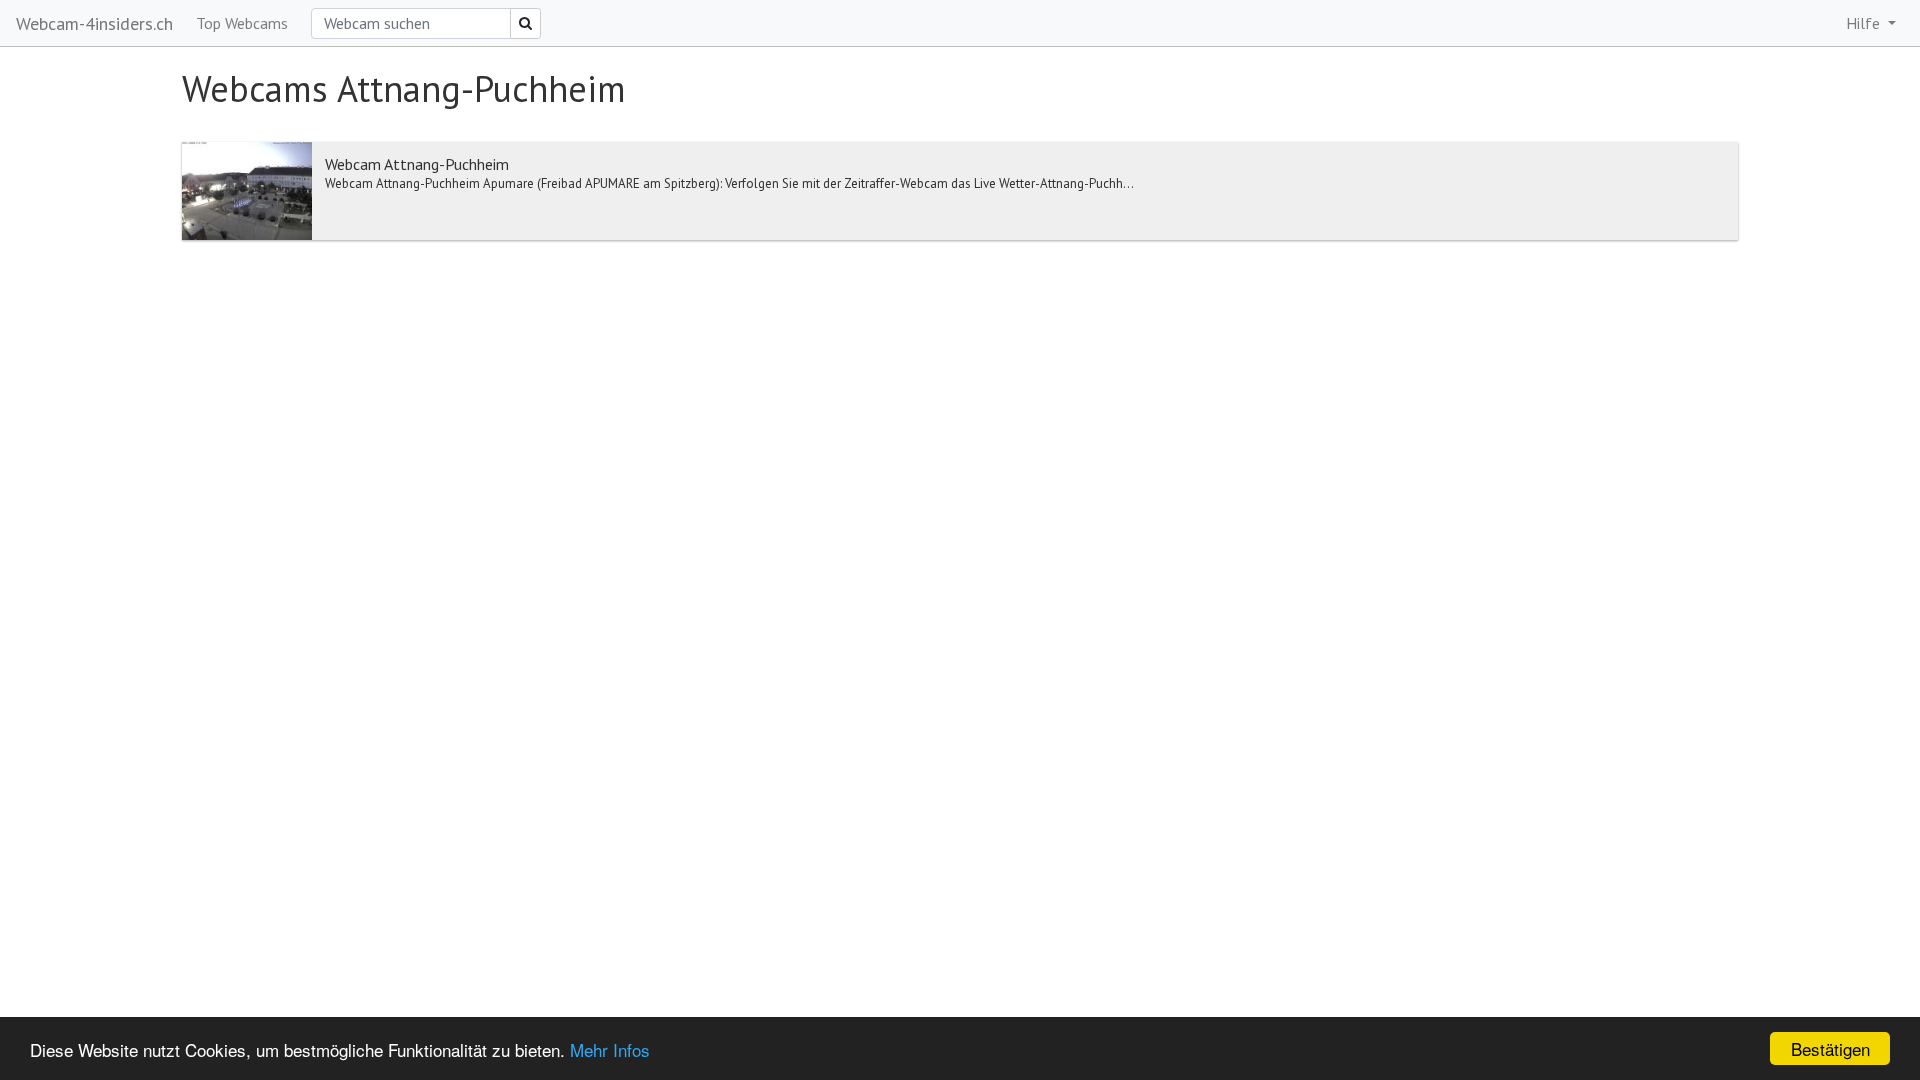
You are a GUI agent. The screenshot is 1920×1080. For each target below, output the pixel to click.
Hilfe (1865, 23)
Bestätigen (1830, 1048)
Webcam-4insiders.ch (94, 23)
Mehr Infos (610, 1049)
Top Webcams (242, 23)
